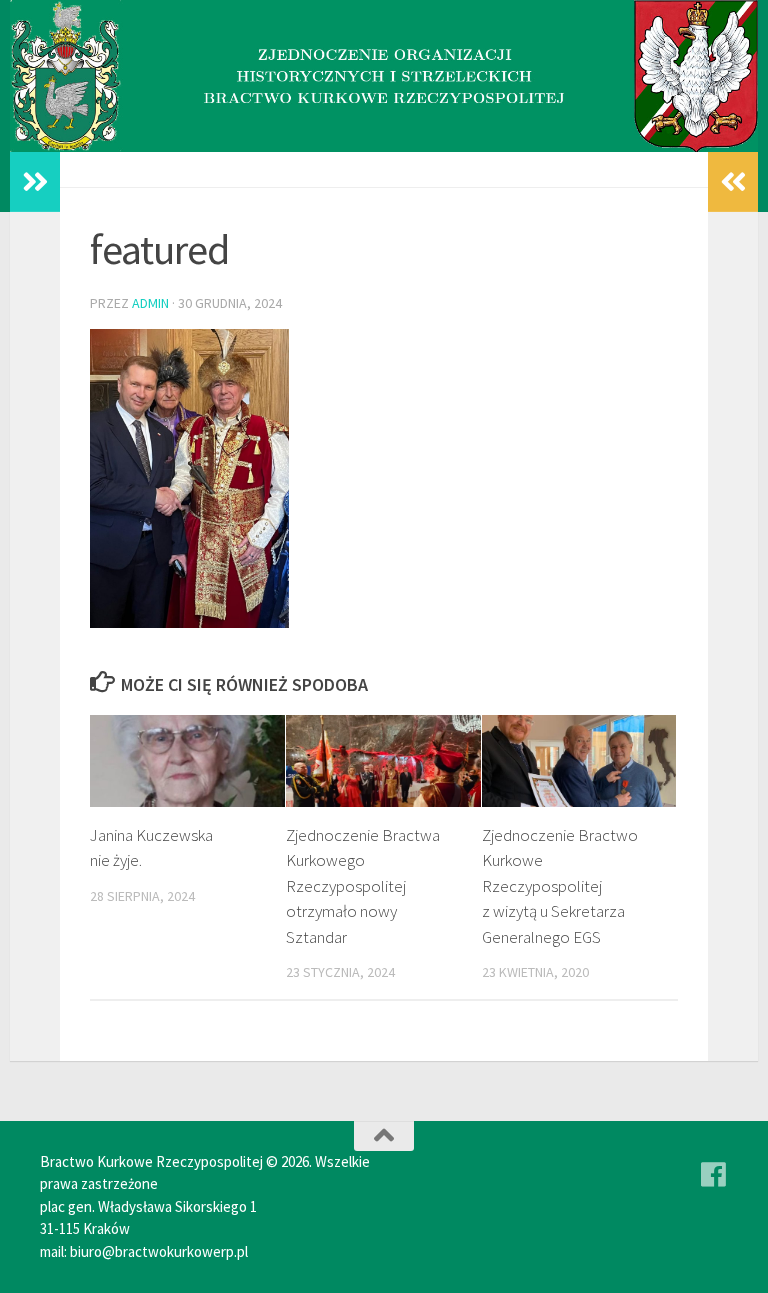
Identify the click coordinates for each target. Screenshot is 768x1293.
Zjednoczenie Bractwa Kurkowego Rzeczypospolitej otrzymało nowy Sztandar (363, 886)
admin (150, 303)
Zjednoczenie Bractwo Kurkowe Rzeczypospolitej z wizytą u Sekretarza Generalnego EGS (560, 886)
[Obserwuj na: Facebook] (714, 1175)
